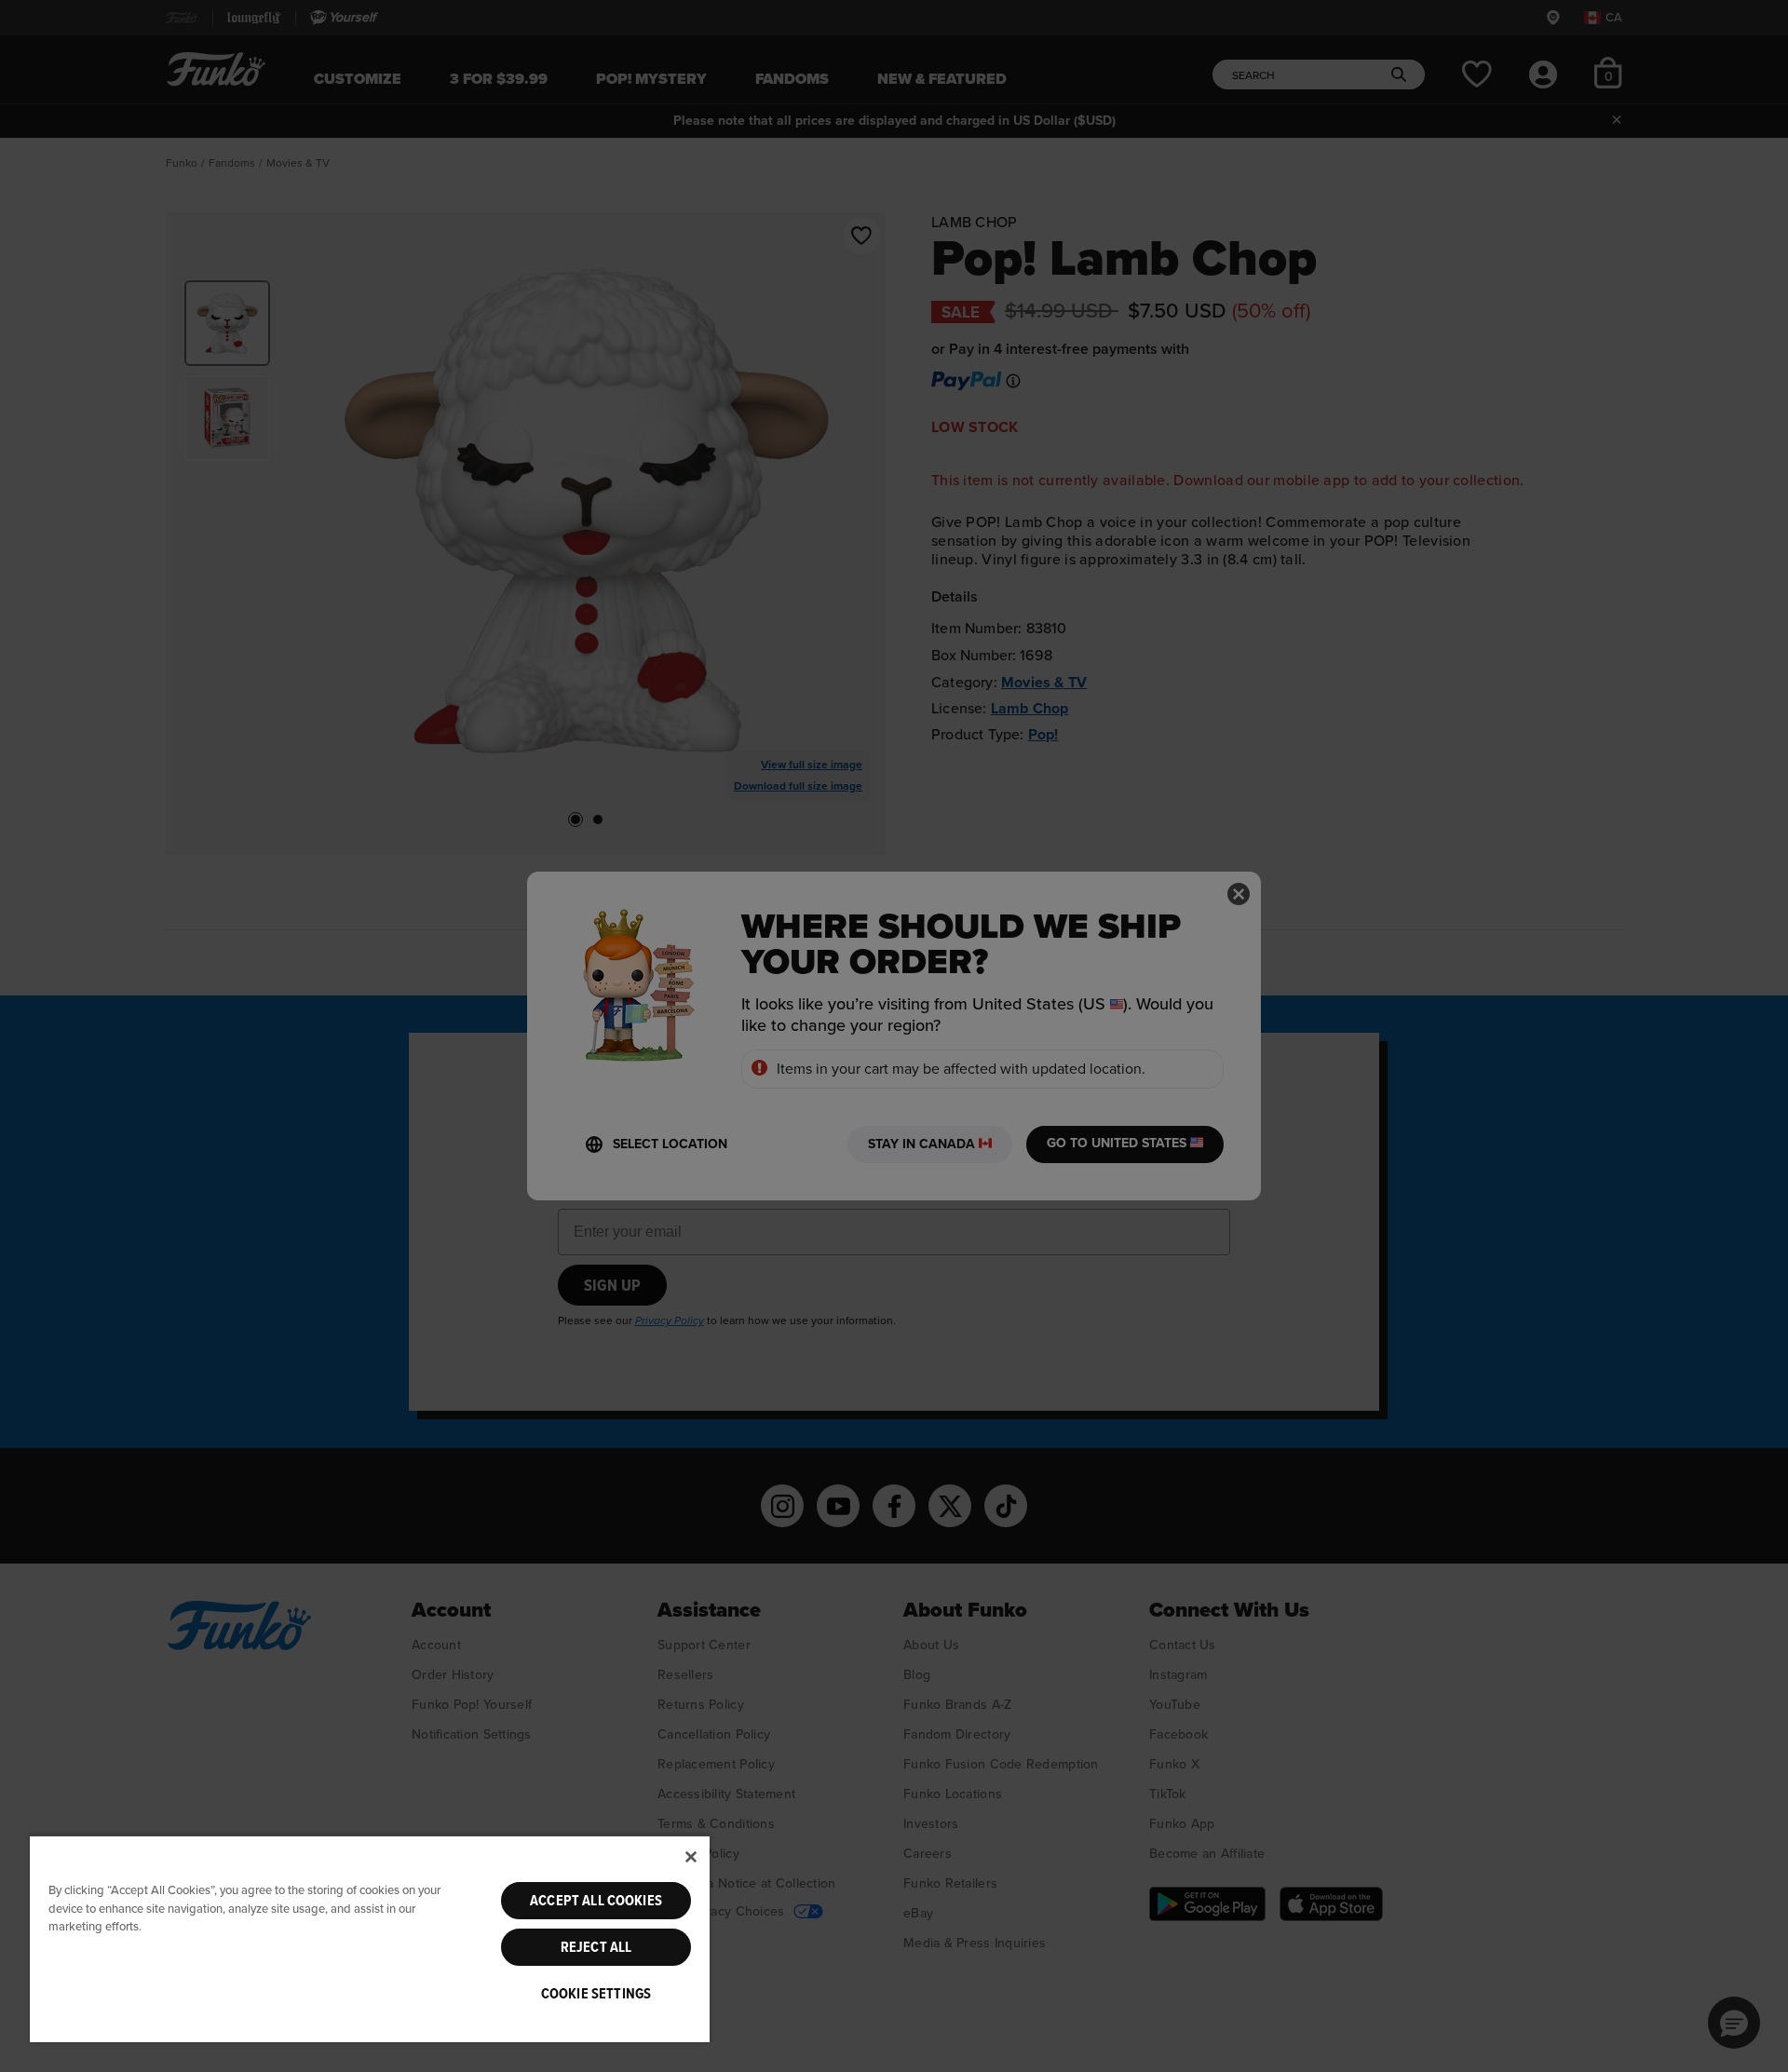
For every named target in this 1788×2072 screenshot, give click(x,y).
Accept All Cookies (596, 1901)
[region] (370, 1938)
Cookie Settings (596, 1994)
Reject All (596, 1947)
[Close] (691, 1857)
